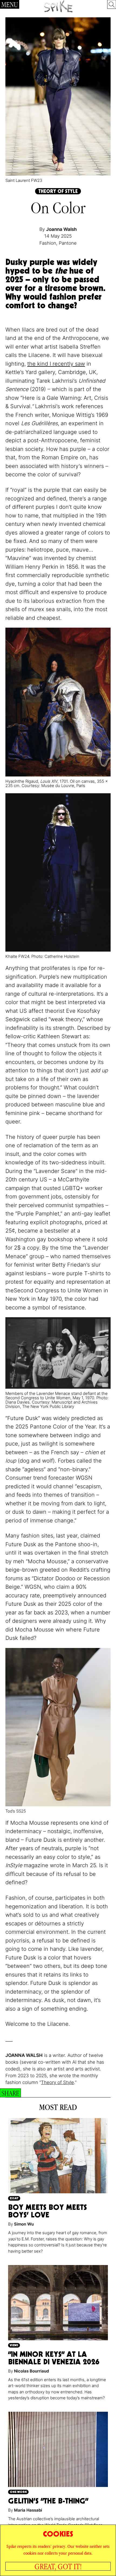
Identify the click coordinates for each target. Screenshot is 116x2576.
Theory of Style (57, 2082)
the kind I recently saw (56, 364)
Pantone (68, 243)
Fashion (48, 243)
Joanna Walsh (61, 229)
